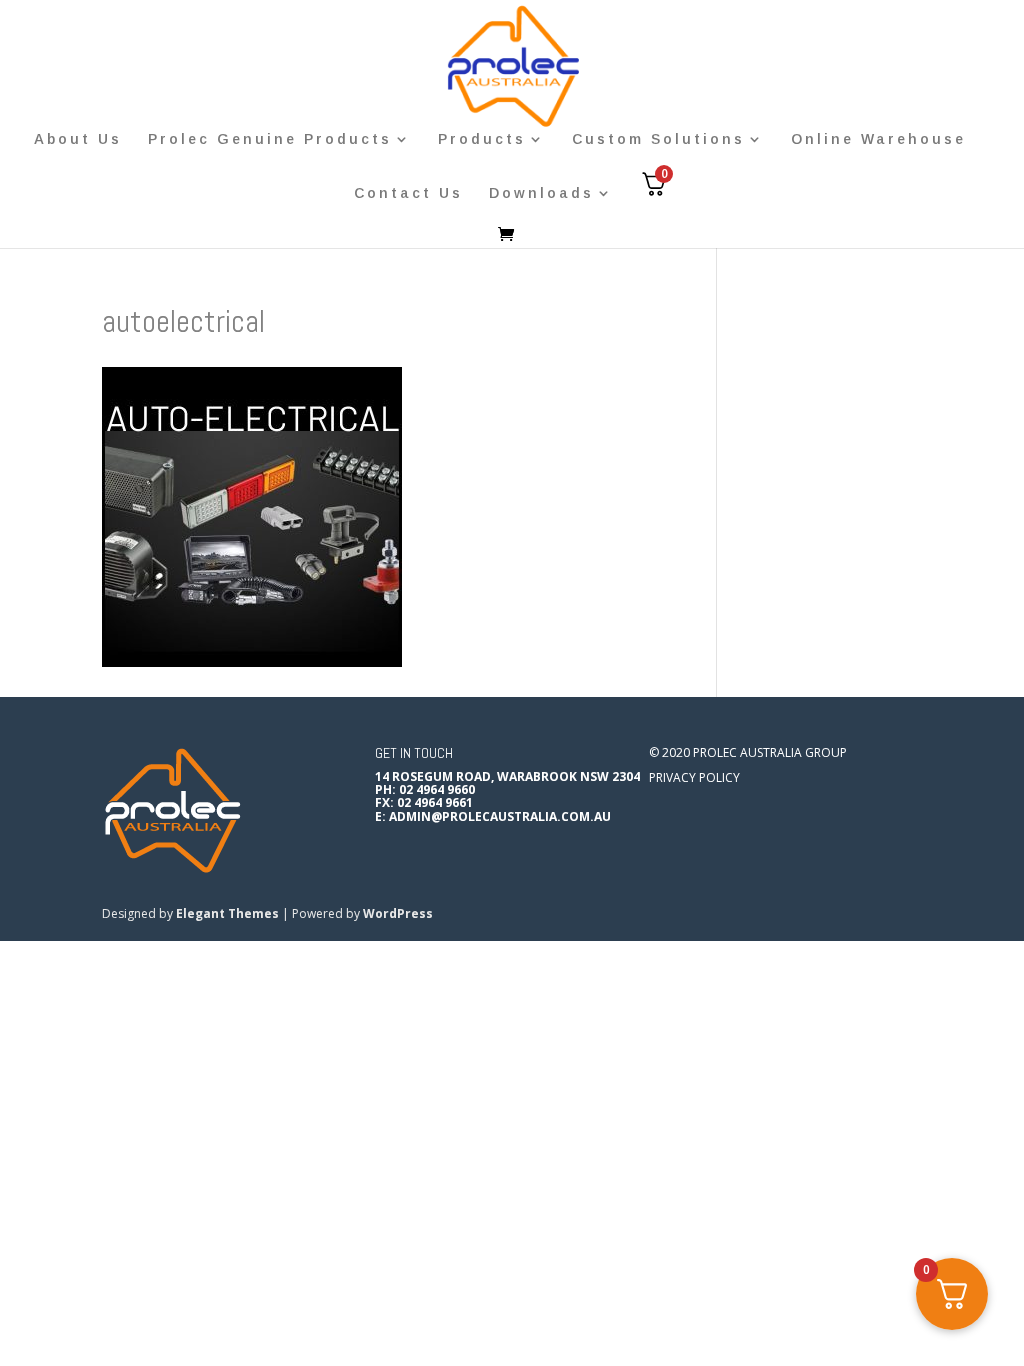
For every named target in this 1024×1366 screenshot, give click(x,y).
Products (482, 139)
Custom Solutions (658, 139)
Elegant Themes (227, 913)
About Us (78, 139)
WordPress (398, 913)
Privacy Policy (694, 777)
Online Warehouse (878, 139)
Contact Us (408, 193)
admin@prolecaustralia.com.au (500, 816)
